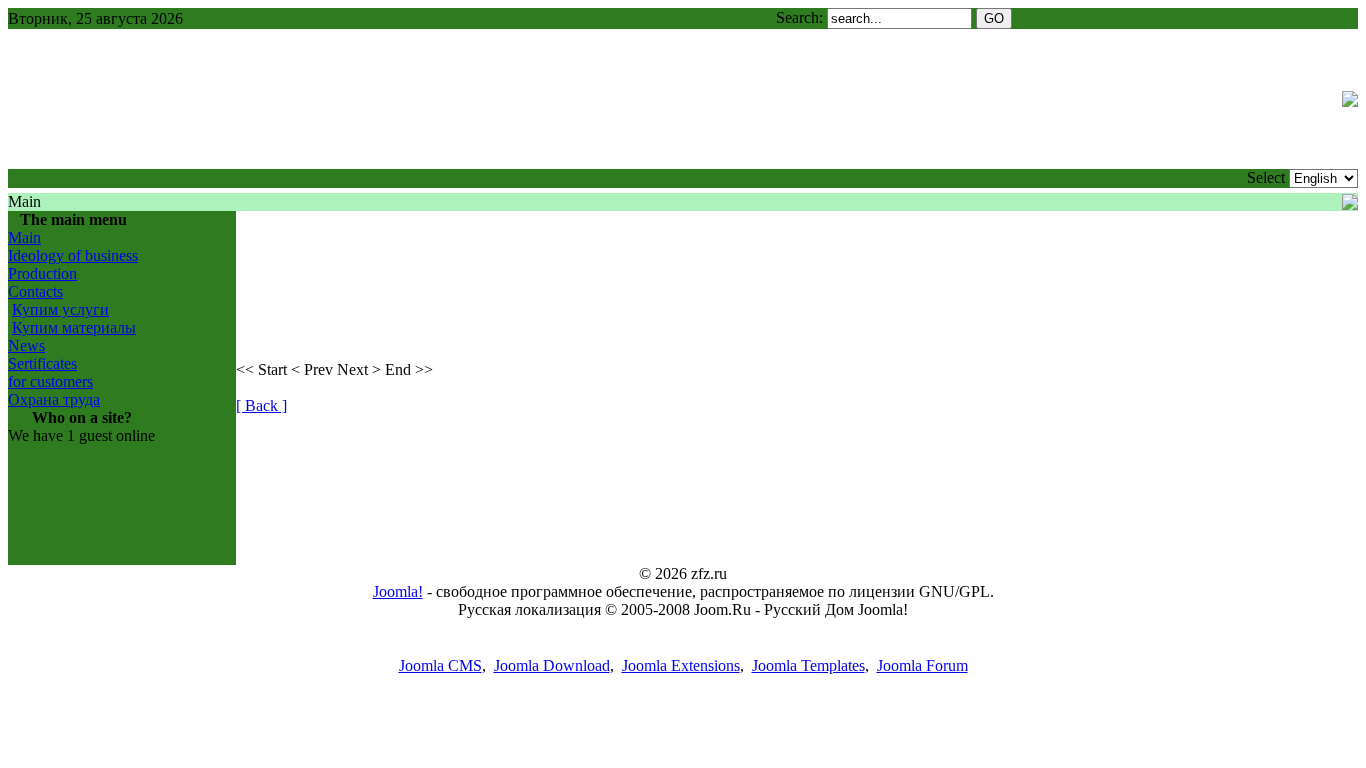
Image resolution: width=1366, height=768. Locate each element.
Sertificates (42, 363)
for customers (50, 381)
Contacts (35, 291)
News (26, 345)
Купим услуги (60, 309)
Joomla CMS (440, 665)
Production (42, 273)
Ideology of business (73, 255)
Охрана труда (54, 399)
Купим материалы (74, 327)
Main (24, 237)
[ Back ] (261, 405)
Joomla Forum (922, 665)
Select (1266, 177)
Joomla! (398, 591)
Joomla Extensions (681, 665)
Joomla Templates (808, 665)
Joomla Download (552, 665)
